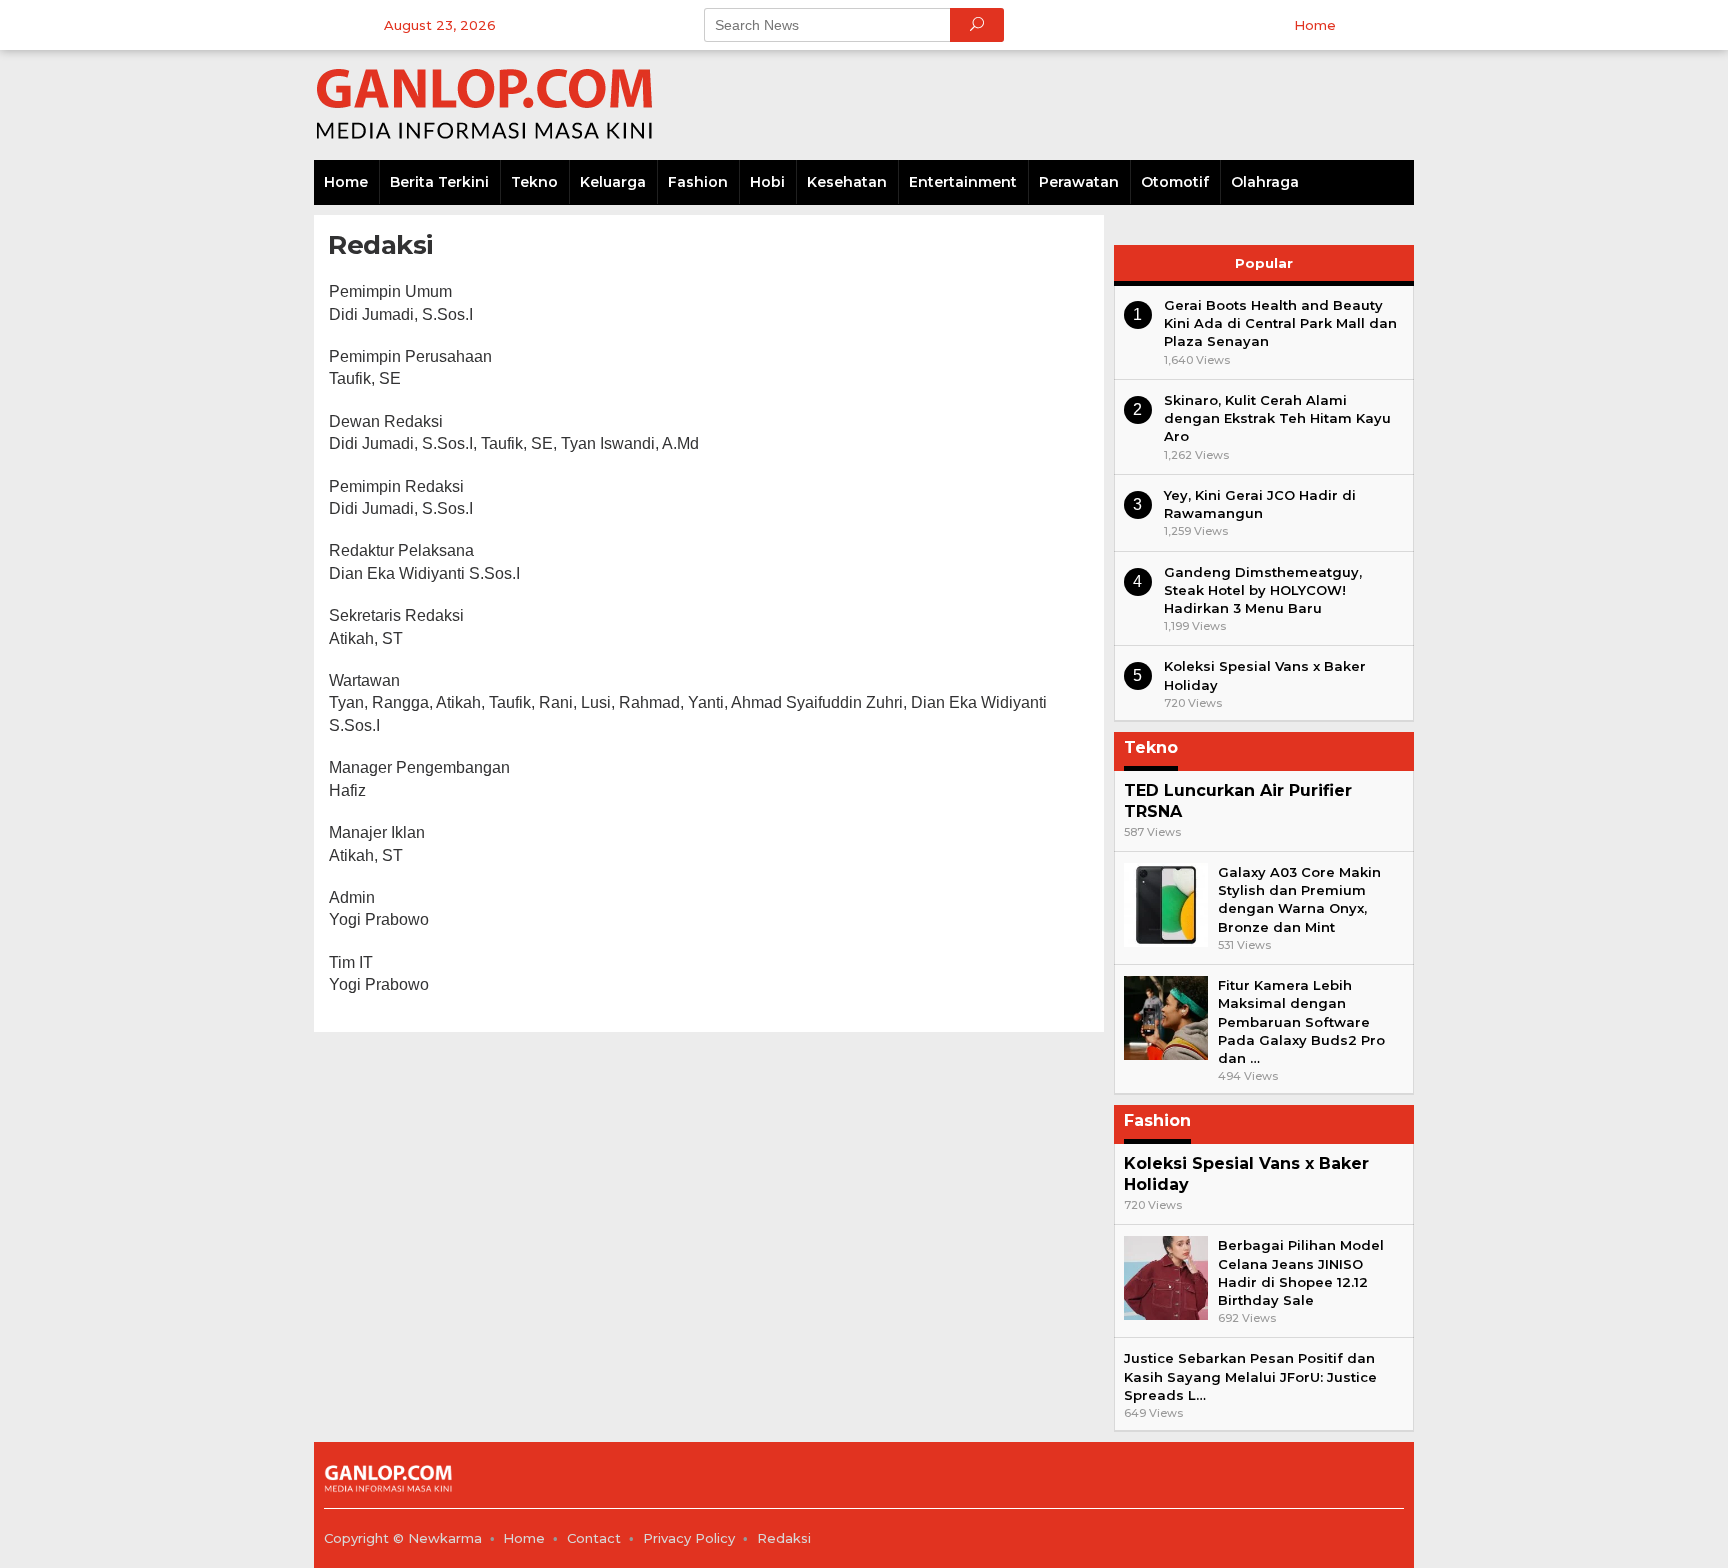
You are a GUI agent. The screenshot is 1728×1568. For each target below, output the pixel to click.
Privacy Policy (689, 1538)
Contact (594, 1538)
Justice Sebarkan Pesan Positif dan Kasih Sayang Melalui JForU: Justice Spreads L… (1250, 1376)
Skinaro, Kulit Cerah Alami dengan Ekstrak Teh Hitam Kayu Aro (1277, 418)
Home (524, 1538)
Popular (1264, 263)
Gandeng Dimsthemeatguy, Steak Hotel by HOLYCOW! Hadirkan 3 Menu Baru (1263, 590)
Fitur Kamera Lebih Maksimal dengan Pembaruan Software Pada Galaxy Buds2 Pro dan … (1301, 1021)
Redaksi (784, 1538)
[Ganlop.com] (489, 104)
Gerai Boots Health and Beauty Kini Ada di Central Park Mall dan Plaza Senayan (1280, 323)
